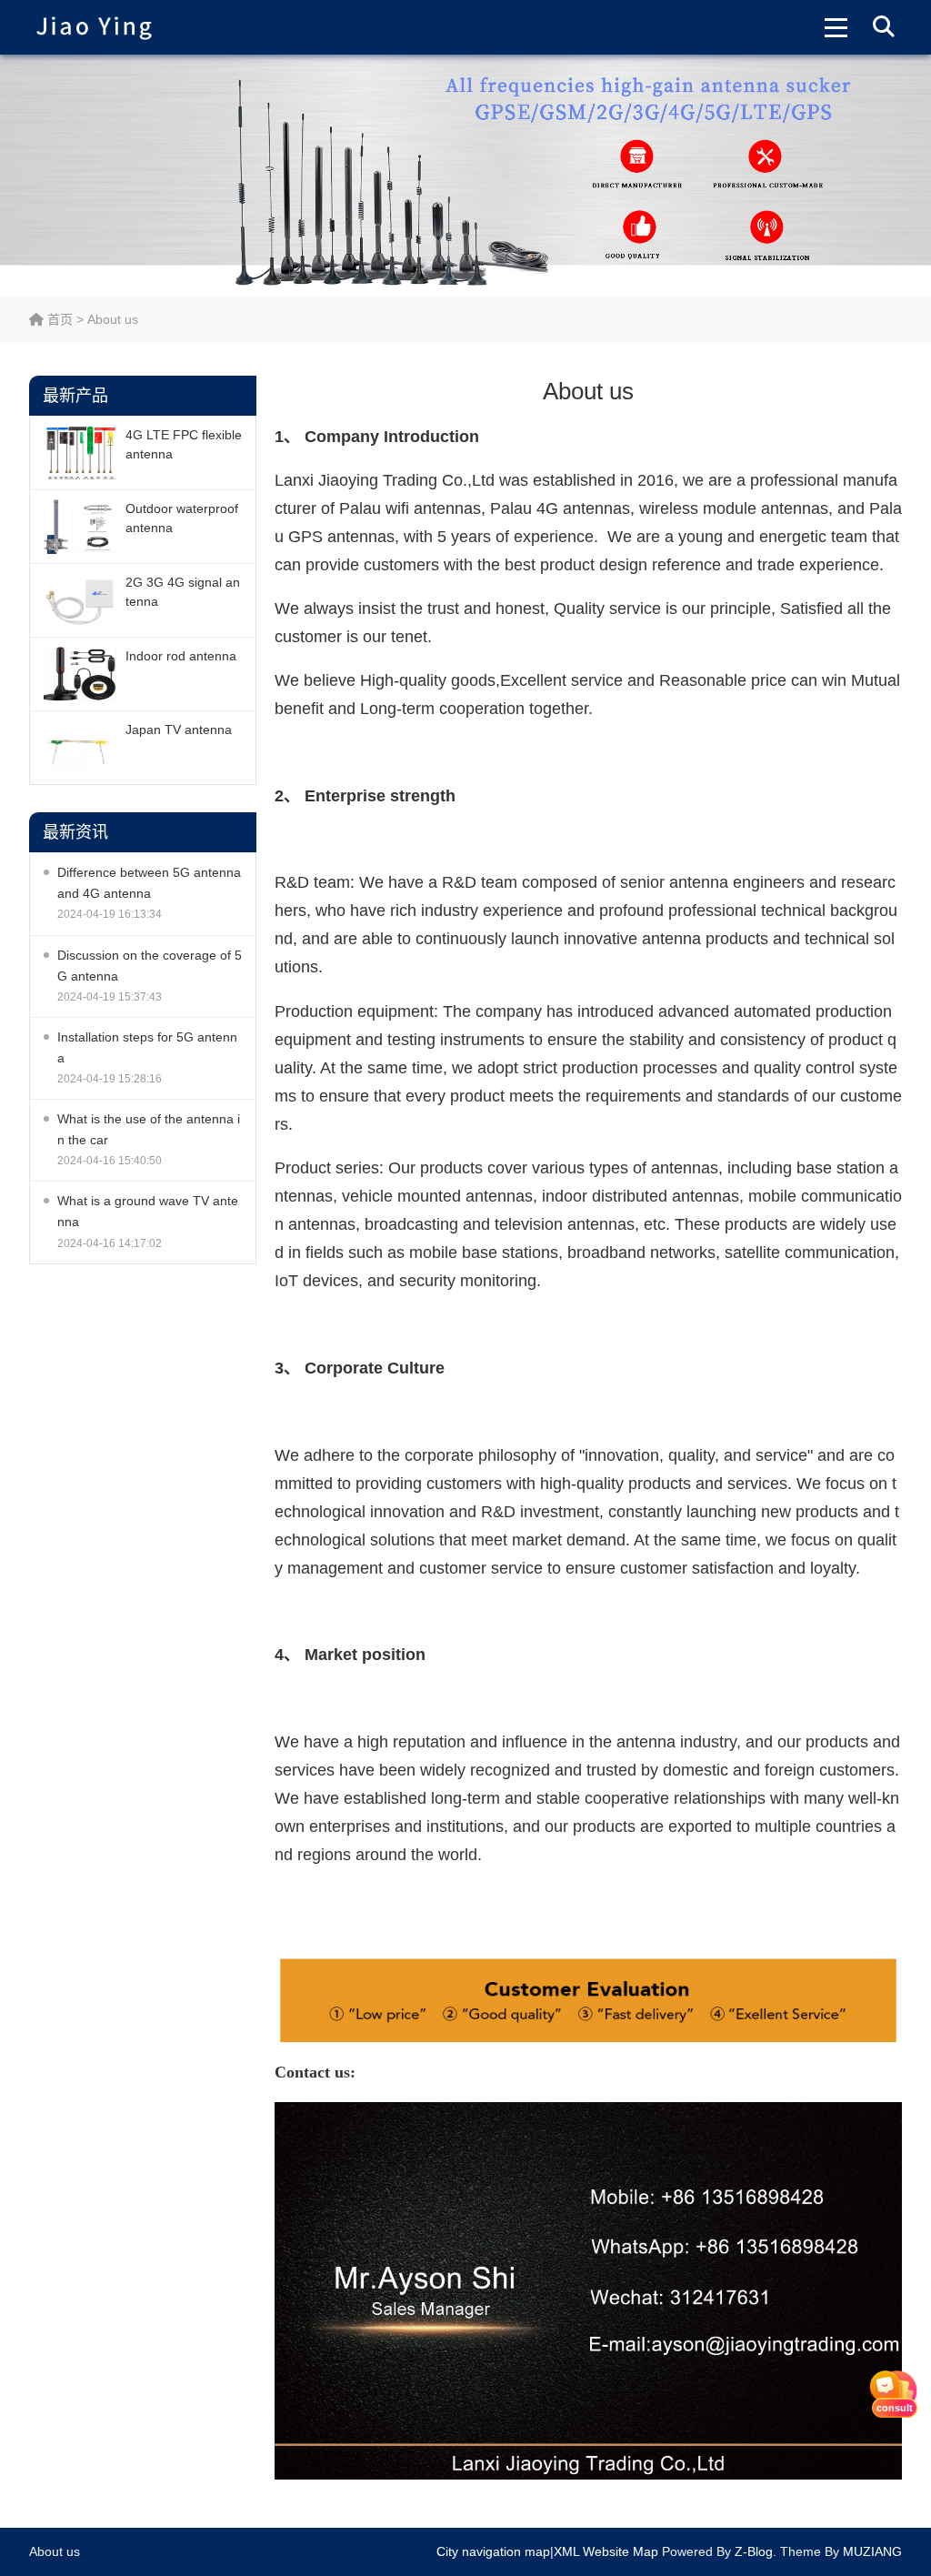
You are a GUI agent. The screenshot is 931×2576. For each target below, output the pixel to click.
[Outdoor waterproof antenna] (80, 527)
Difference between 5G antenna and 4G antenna (149, 883)
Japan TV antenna (179, 730)
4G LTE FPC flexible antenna (184, 444)
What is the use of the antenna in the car (149, 1129)
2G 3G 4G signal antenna (183, 592)
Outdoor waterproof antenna (182, 518)
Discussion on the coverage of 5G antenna (150, 966)
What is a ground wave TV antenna (148, 1211)
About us (55, 2551)
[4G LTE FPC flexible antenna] (80, 453)
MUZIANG (872, 2551)
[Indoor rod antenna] (80, 674)
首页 (58, 319)
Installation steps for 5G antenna (147, 1047)
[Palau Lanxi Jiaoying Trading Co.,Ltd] (94, 27)
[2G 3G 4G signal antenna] (80, 600)
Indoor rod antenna (181, 656)
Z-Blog (754, 2551)
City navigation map (493, 2551)
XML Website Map (606, 2551)
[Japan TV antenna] (80, 748)
